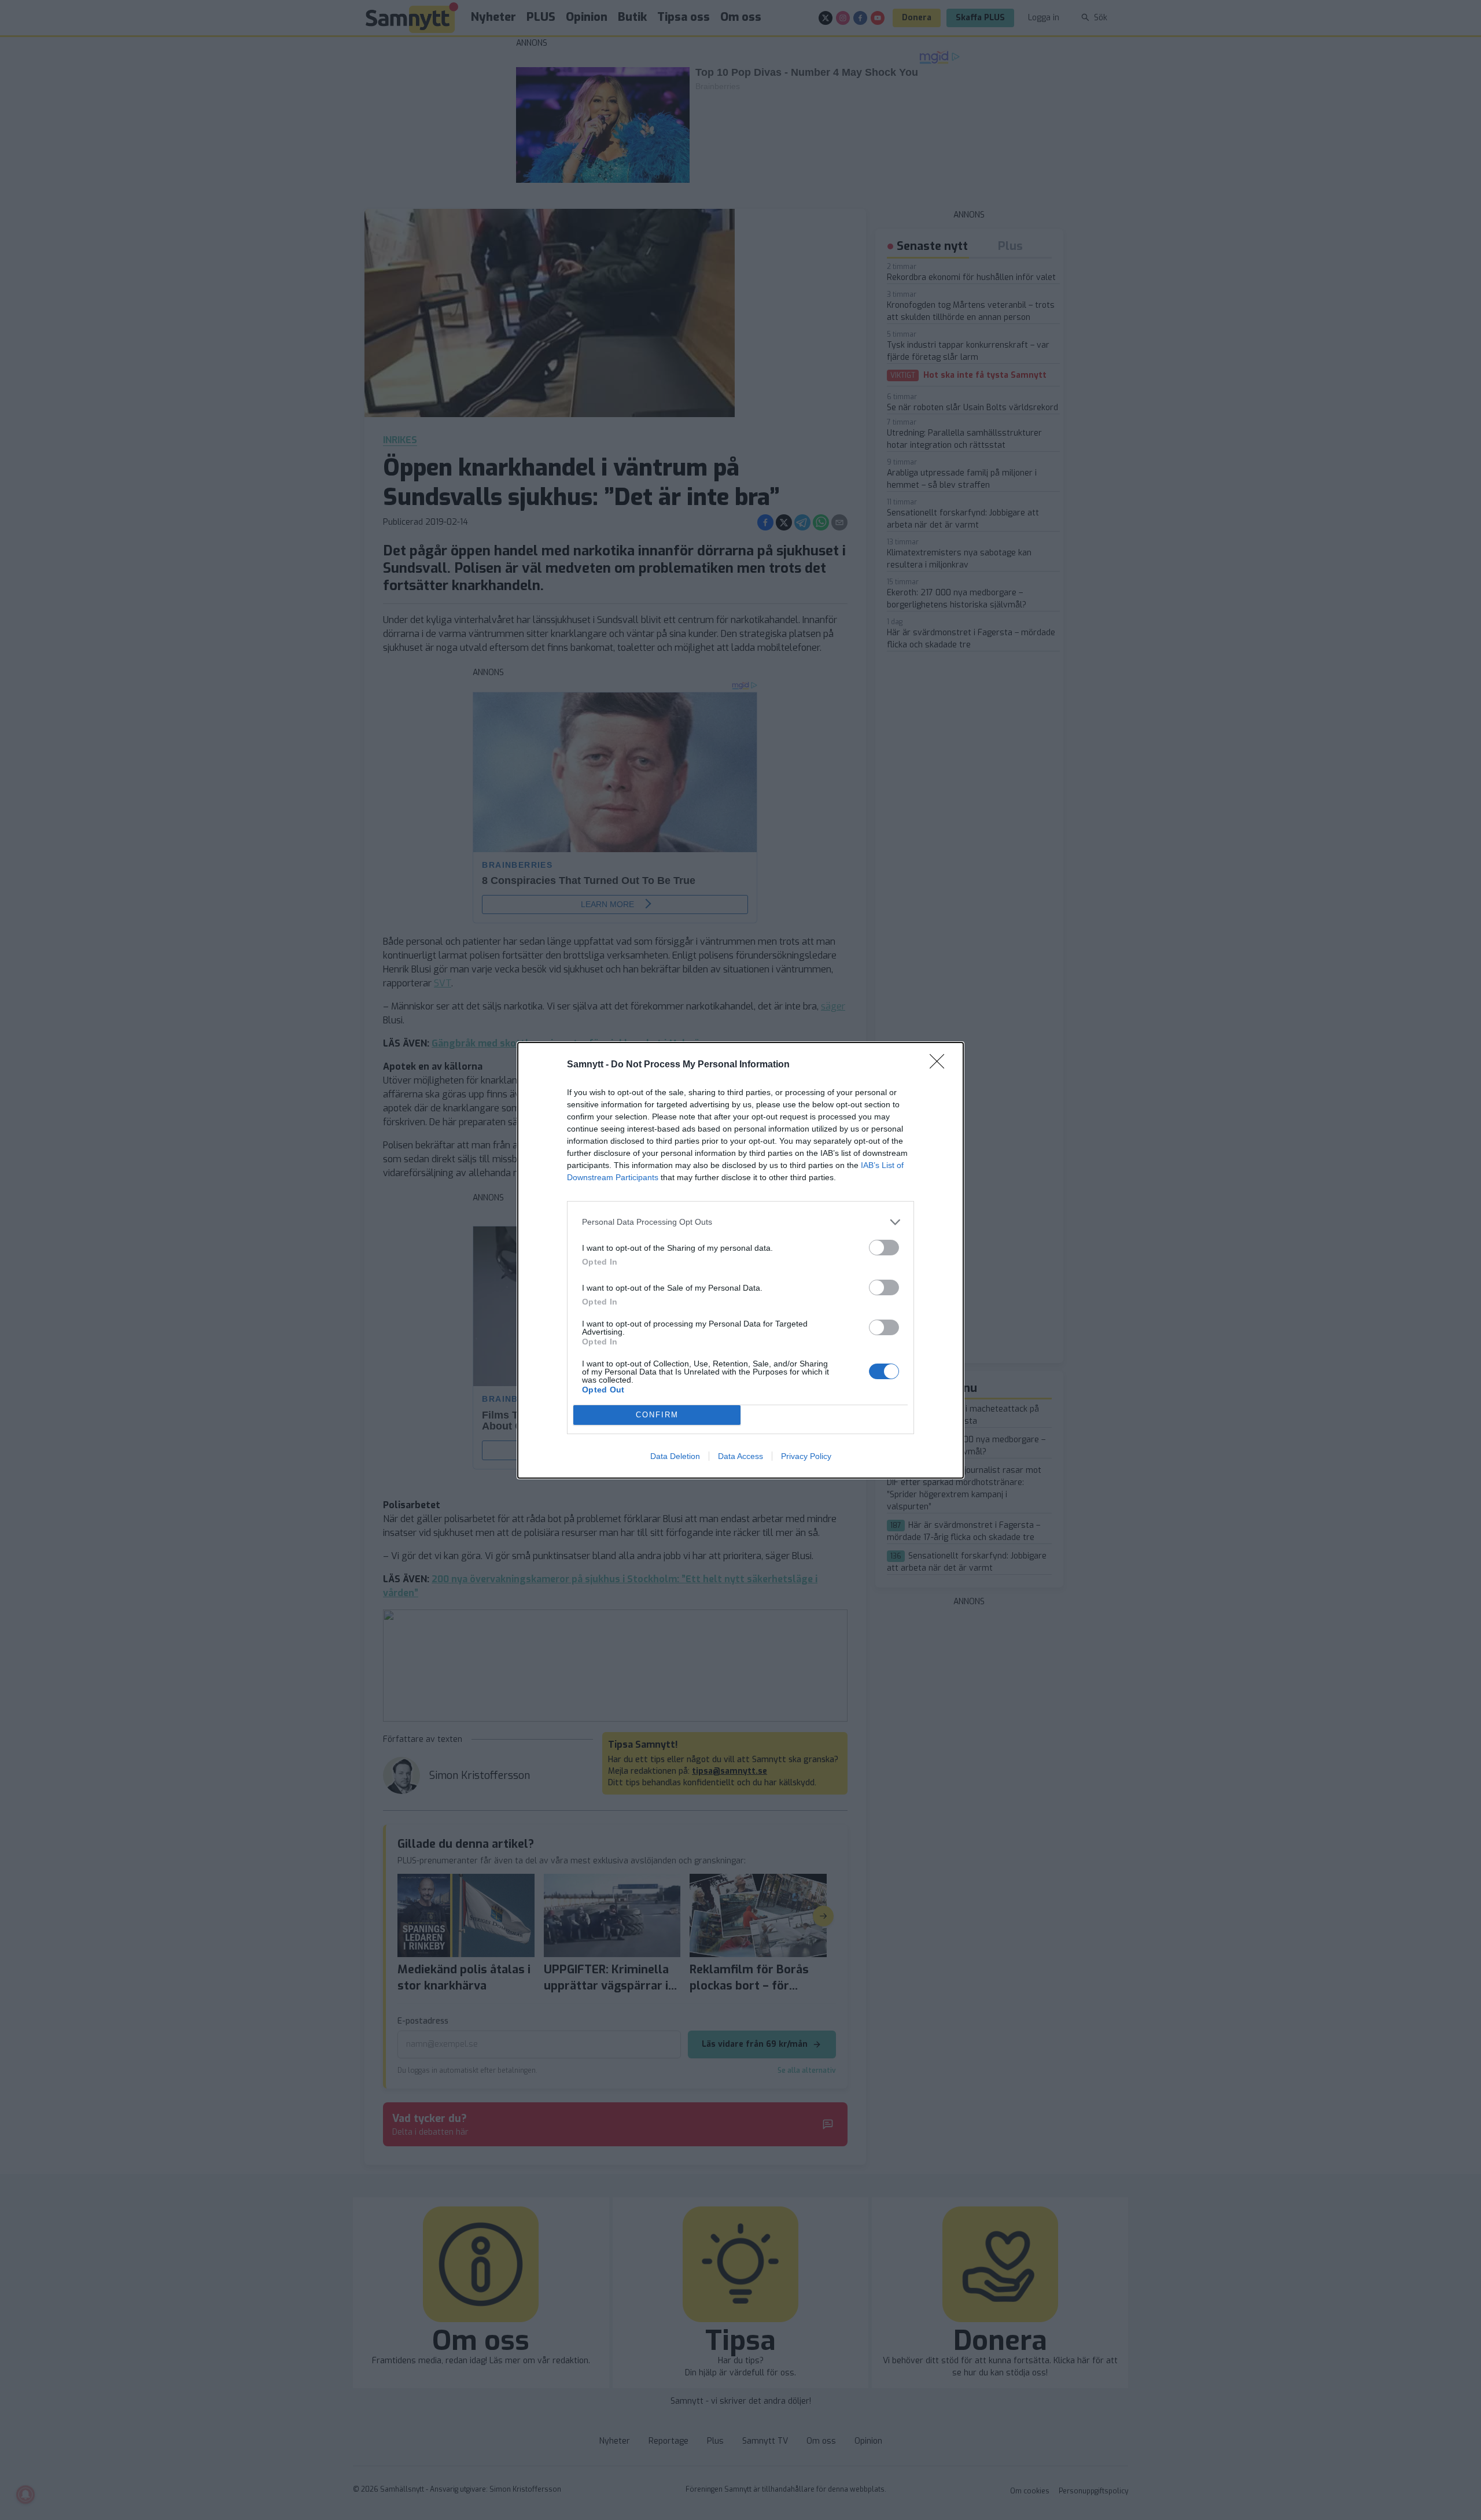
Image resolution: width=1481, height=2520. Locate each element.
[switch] (884, 1248)
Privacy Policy (806, 1456)
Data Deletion (675, 1456)
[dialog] (740, 1260)
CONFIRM (657, 1415)
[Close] (941, 1065)
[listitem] (740, 1222)
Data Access (740, 1456)
